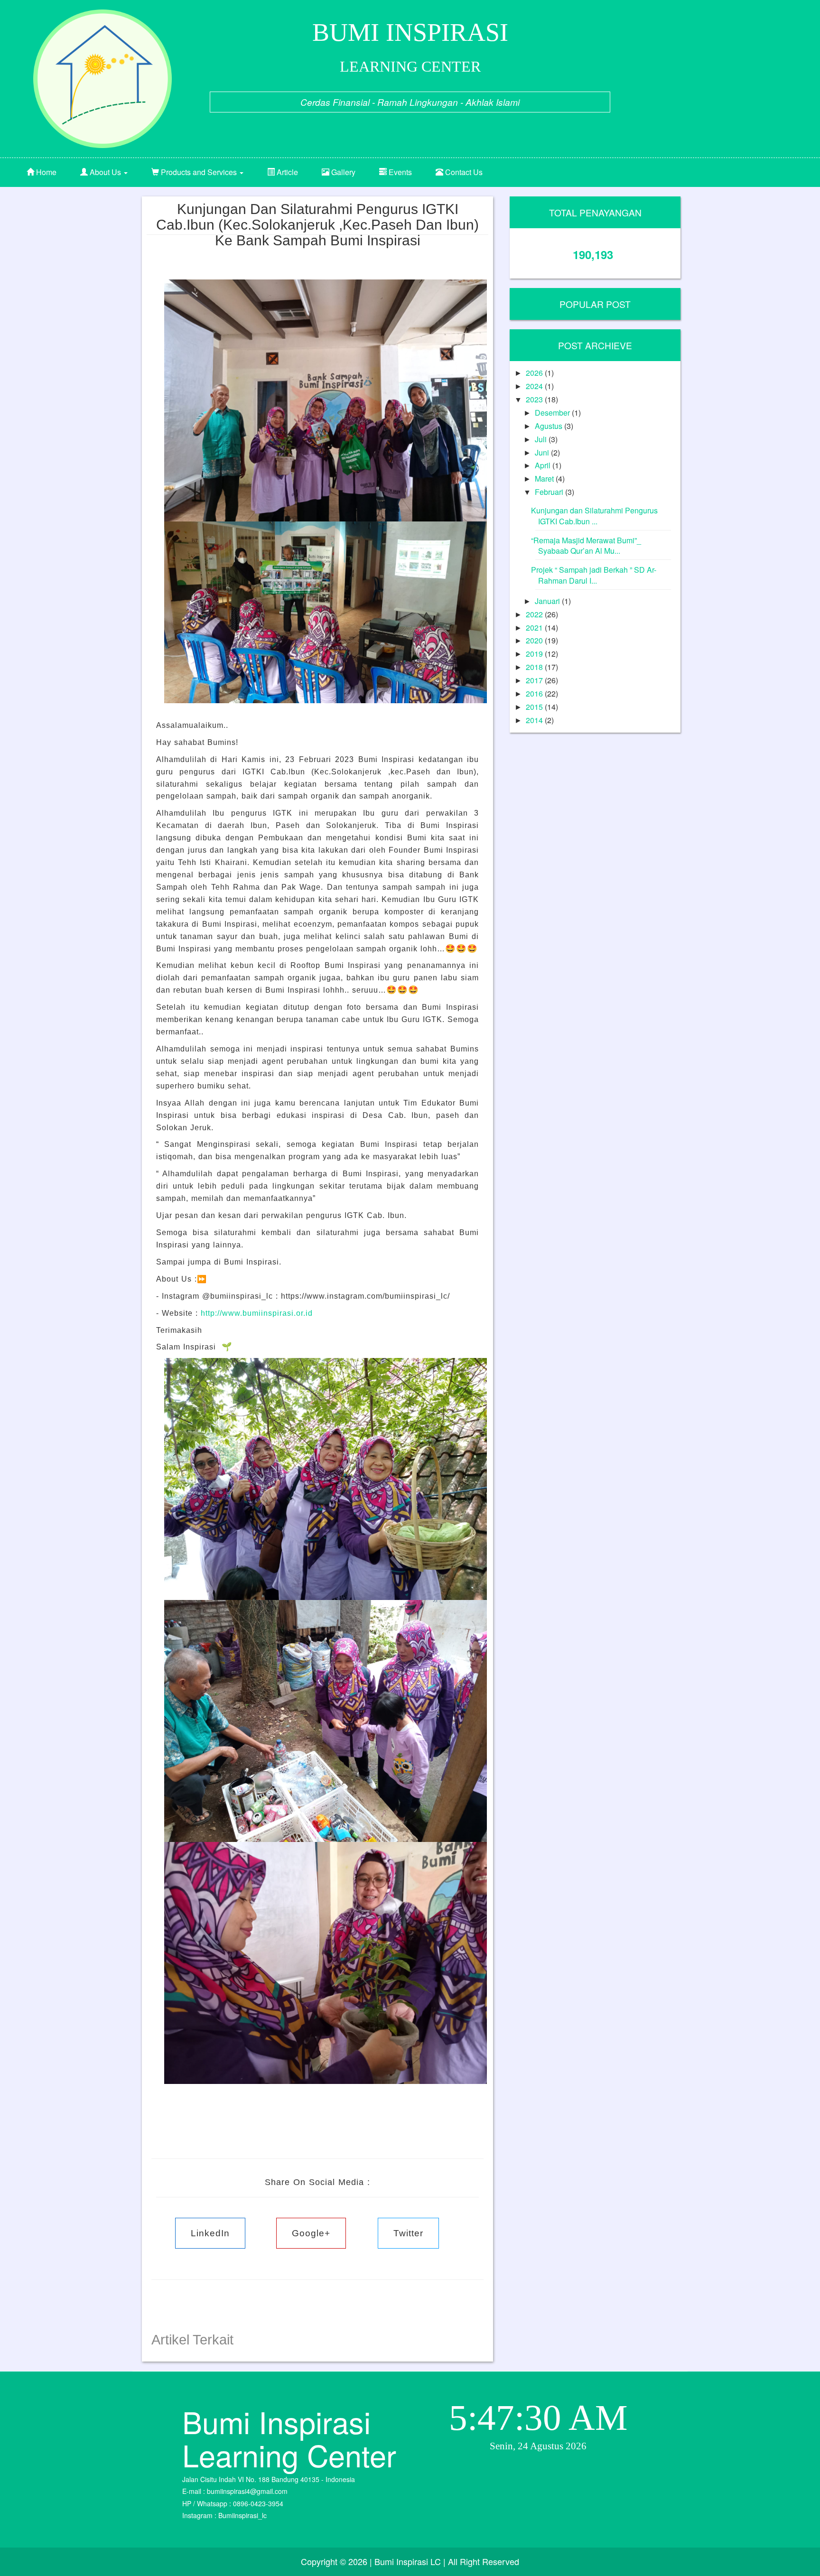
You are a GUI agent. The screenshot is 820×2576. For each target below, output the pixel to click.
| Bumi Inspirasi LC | (408, 2561)
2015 (535, 707)
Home (45, 172)
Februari (550, 492)
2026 (535, 373)
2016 (535, 693)
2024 (535, 386)
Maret (545, 479)
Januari (548, 601)
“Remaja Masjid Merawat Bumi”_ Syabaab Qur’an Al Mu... (586, 546)
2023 (535, 399)
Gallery (342, 172)
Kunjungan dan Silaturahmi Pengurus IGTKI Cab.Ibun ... (594, 516)
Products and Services (199, 172)
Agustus (550, 426)
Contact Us (463, 172)
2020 (535, 640)
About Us (105, 172)
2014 (535, 720)
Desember (553, 413)
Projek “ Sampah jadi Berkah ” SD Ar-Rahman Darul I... (594, 575)
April (544, 465)
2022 (535, 614)
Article (286, 172)
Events (399, 172)
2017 (535, 680)
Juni (543, 452)
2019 (535, 654)
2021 (535, 628)
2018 (535, 667)
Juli (542, 439)
